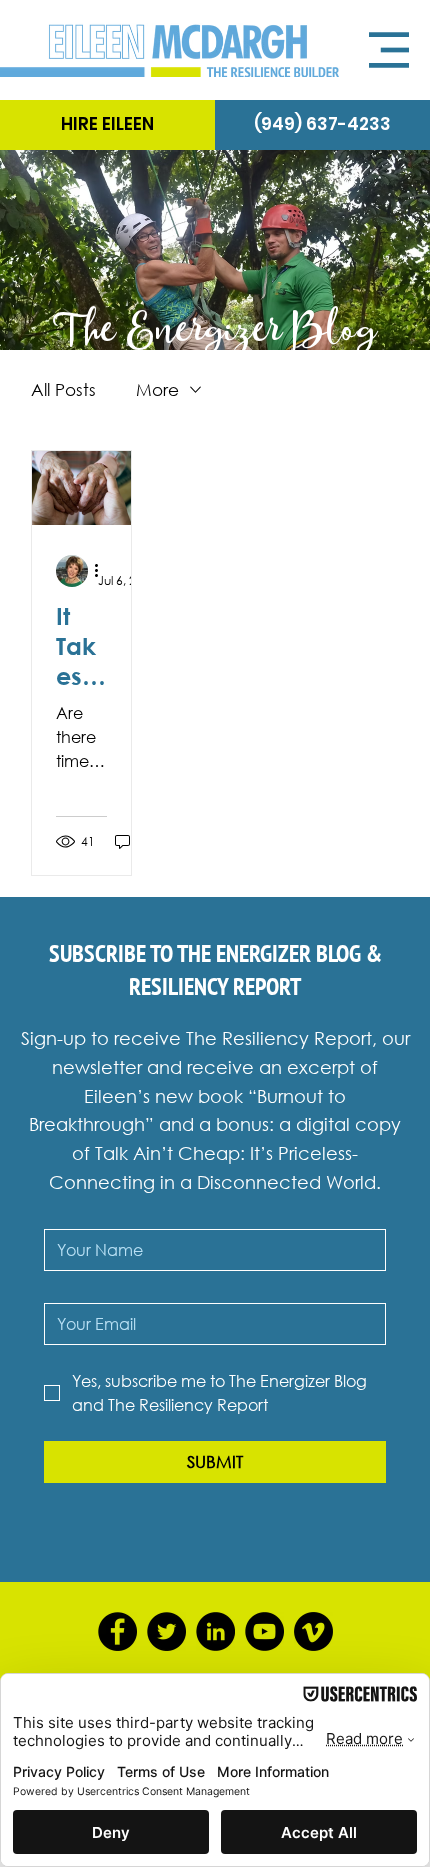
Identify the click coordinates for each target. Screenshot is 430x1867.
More (157, 389)
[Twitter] (166, 1631)
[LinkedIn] (215, 1631)
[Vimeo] (313, 1631)
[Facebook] (117, 1631)
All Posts (63, 389)
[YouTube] (264, 1631)
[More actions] (104, 571)
